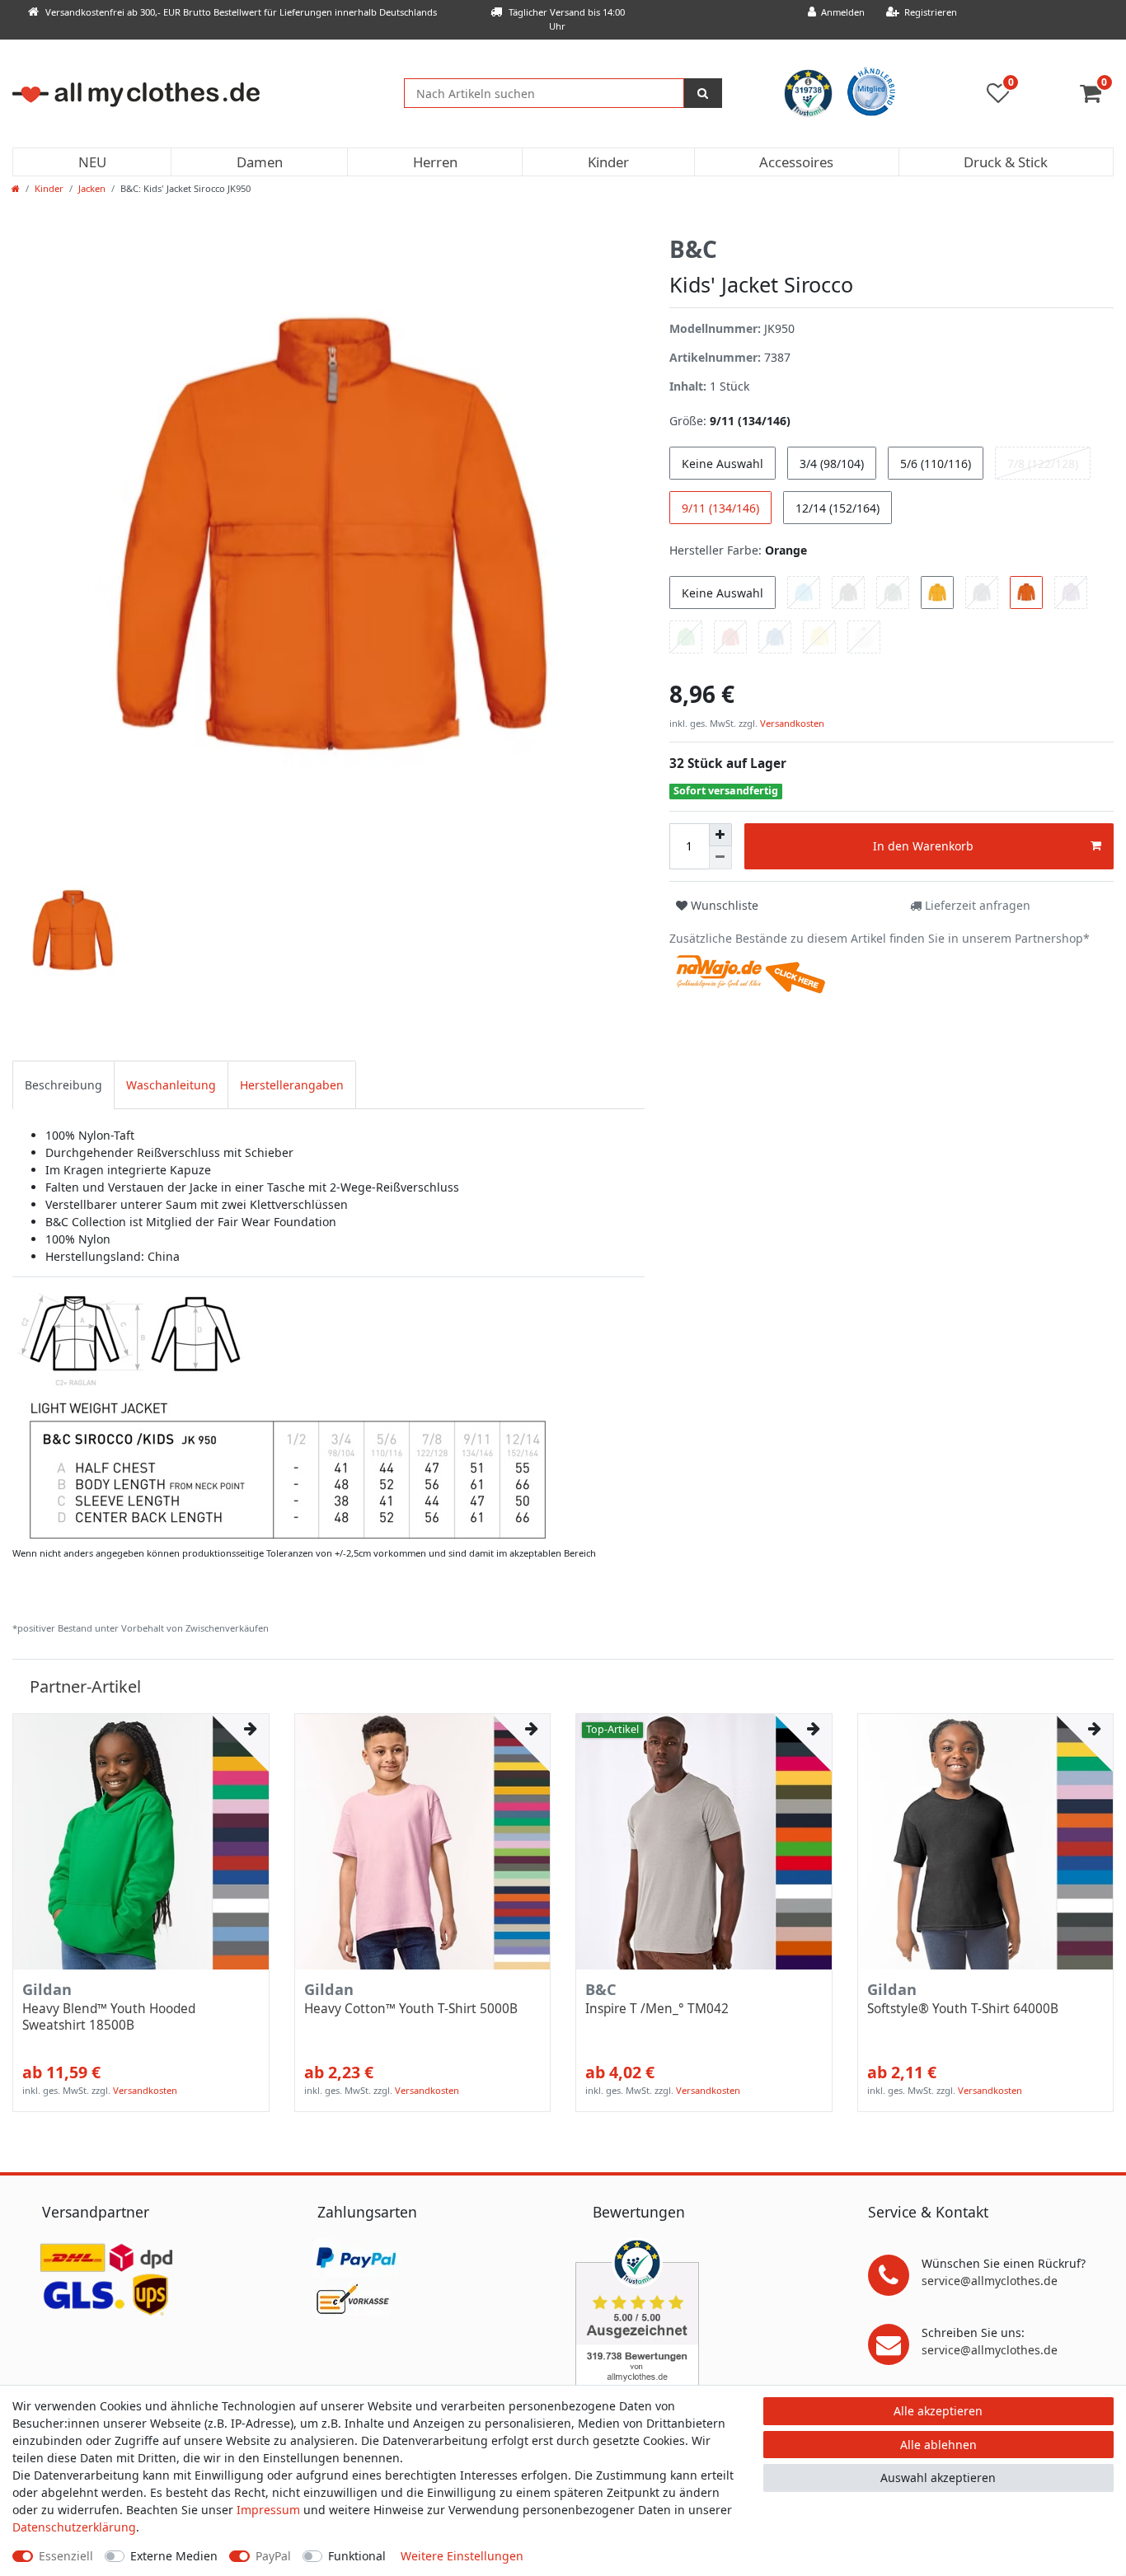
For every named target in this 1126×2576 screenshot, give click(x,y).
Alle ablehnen (938, 2445)
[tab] (63, 1085)
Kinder (608, 162)
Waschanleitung (171, 1085)
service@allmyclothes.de (990, 2281)
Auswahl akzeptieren (938, 2478)
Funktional (357, 2556)
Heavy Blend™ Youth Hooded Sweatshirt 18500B (109, 2017)
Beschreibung (63, 1085)
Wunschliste (723, 905)
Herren (435, 162)
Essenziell (66, 2556)
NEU (92, 162)
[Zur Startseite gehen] (16, 188)
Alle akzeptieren (938, 2411)
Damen (260, 162)
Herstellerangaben (292, 1085)
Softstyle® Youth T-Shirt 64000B (963, 2009)
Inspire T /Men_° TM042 (657, 2009)
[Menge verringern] (720, 858)
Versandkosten (791, 723)
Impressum (268, 2510)
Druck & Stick (1006, 162)
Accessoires (796, 162)
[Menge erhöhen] (720, 835)
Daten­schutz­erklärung (74, 2527)
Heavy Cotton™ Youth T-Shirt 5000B (411, 2009)
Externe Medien (174, 2556)
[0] (1097, 97)
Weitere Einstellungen (462, 2556)
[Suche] (703, 93)
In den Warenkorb (923, 846)
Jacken (92, 188)
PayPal (273, 2556)
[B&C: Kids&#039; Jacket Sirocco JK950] (281, 1415)
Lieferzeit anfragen (976, 905)
